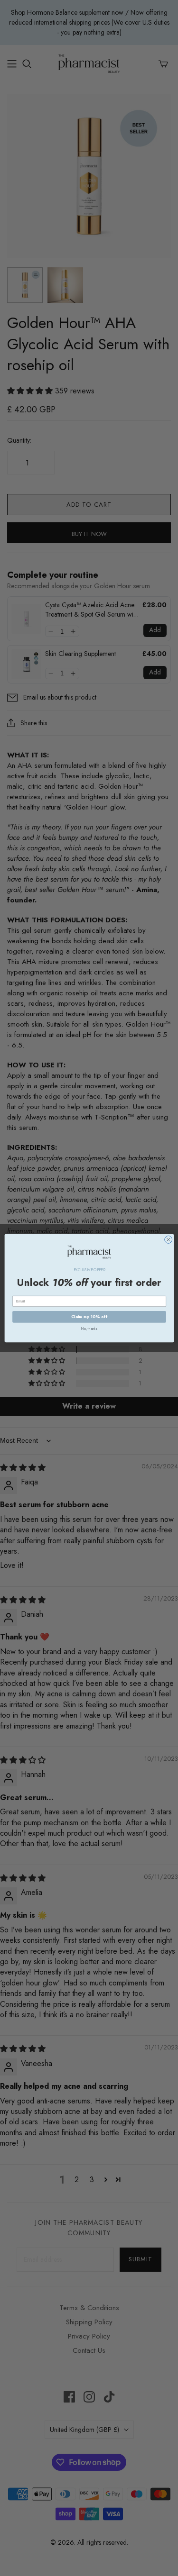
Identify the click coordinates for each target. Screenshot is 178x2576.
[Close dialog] (168, 1239)
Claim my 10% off (89, 1316)
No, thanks (89, 1329)
